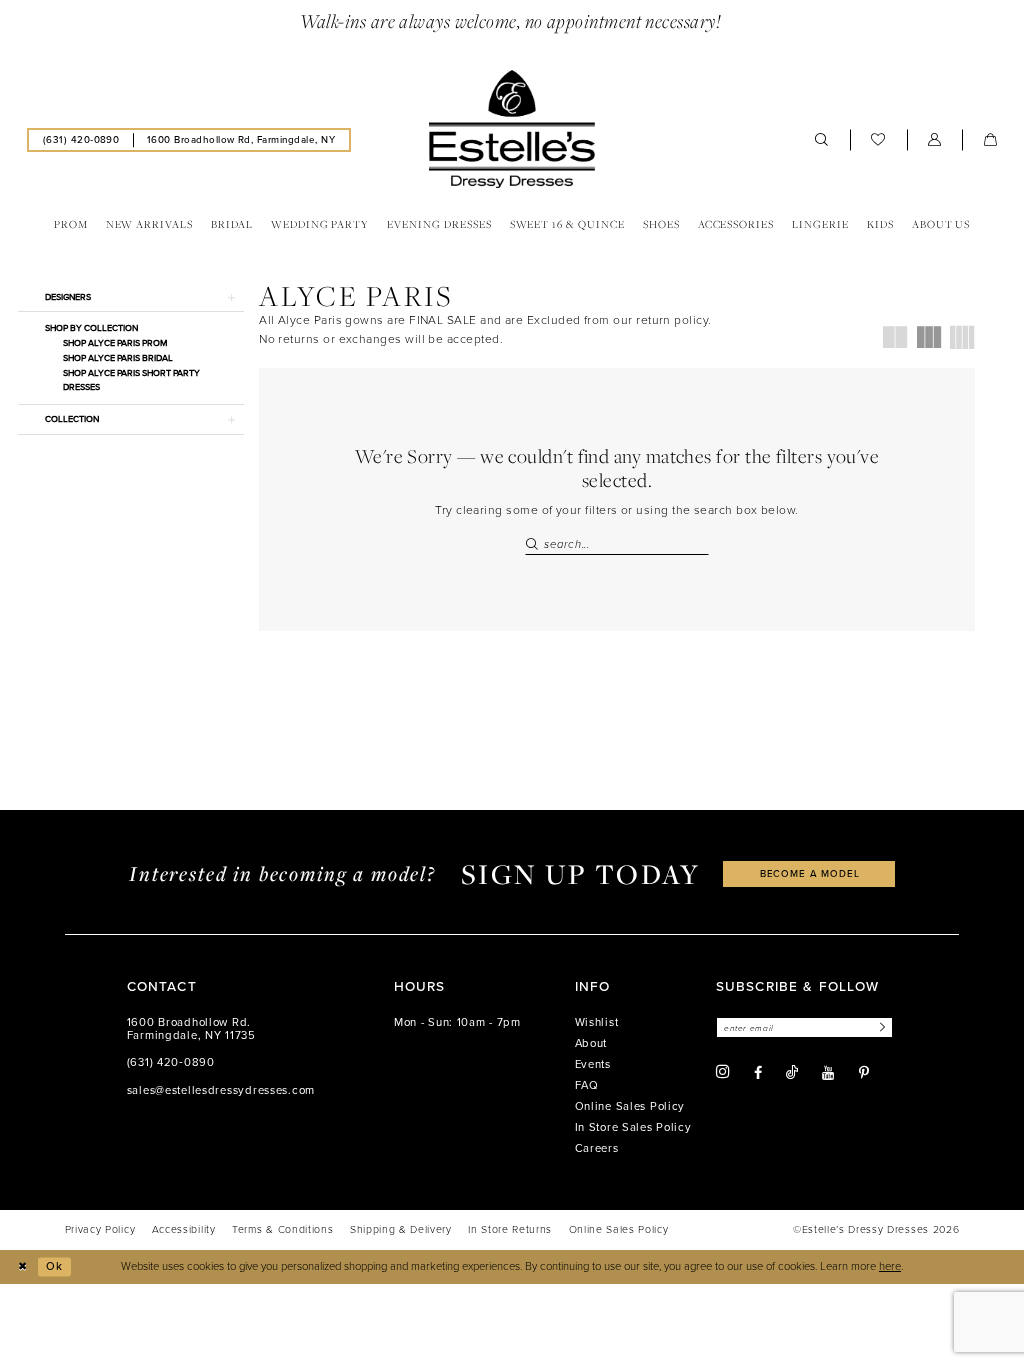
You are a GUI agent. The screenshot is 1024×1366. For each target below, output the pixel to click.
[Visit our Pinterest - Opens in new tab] (864, 1073)
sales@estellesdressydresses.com (221, 1090)
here (890, 1266)
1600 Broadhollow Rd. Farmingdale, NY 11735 (191, 1029)
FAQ (587, 1085)
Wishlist (597, 1022)
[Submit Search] (534, 544)
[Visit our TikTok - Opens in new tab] (792, 1072)
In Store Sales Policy (633, 1127)
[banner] (512, 129)
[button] (935, 140)
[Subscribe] (880, 1027)
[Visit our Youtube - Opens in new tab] (828, 1073)
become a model (810, 873)
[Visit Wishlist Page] (878, 140)
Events (593, 1064)
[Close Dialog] (22, 1267)
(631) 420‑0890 (171, 1062)
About (591, 1043)
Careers (597, 1148)
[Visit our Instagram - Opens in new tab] (723, 1072)
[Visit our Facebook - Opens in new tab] (758, 1073)
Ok (54, 1266)
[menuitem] (81, 139)
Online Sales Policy (630, 1106)
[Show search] (822, 140)
